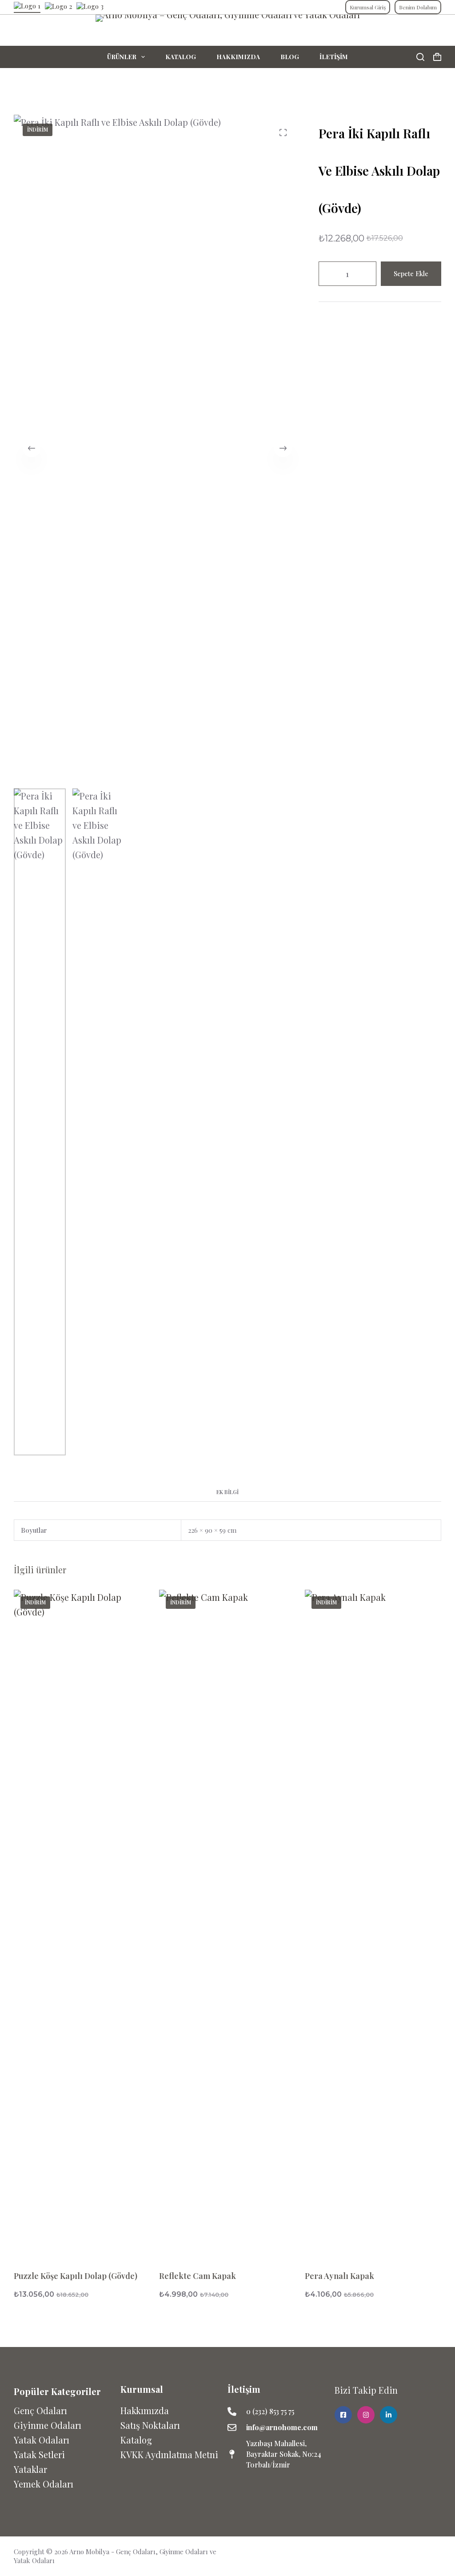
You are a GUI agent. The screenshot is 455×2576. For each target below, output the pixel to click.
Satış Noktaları (150, 2425)
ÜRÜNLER (122, 57)
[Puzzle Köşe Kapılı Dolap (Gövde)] (82, 1923)
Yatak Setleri (39, 2454)
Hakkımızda (145, 2410)
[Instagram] (435, 2553)
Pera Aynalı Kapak (339, 2276)
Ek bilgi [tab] (227, 1492)
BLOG (290, 57)
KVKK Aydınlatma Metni (169, 2454)
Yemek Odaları (44, 2484)
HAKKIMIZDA (238, 57)
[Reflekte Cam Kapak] (227, 1923)
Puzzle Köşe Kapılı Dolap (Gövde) (76, 2276)
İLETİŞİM (334, 57)
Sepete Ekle (411, 273)
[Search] (420, 57)
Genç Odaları (40, 2410)
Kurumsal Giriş (368, 7)
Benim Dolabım (418, 7)
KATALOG (181, 57)
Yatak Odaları (42, 2440)
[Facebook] (417, 2553)
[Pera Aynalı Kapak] (373, 1923)
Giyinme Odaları (48, 2425)
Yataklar (30, 2469)
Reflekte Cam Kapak (198, 2276)
